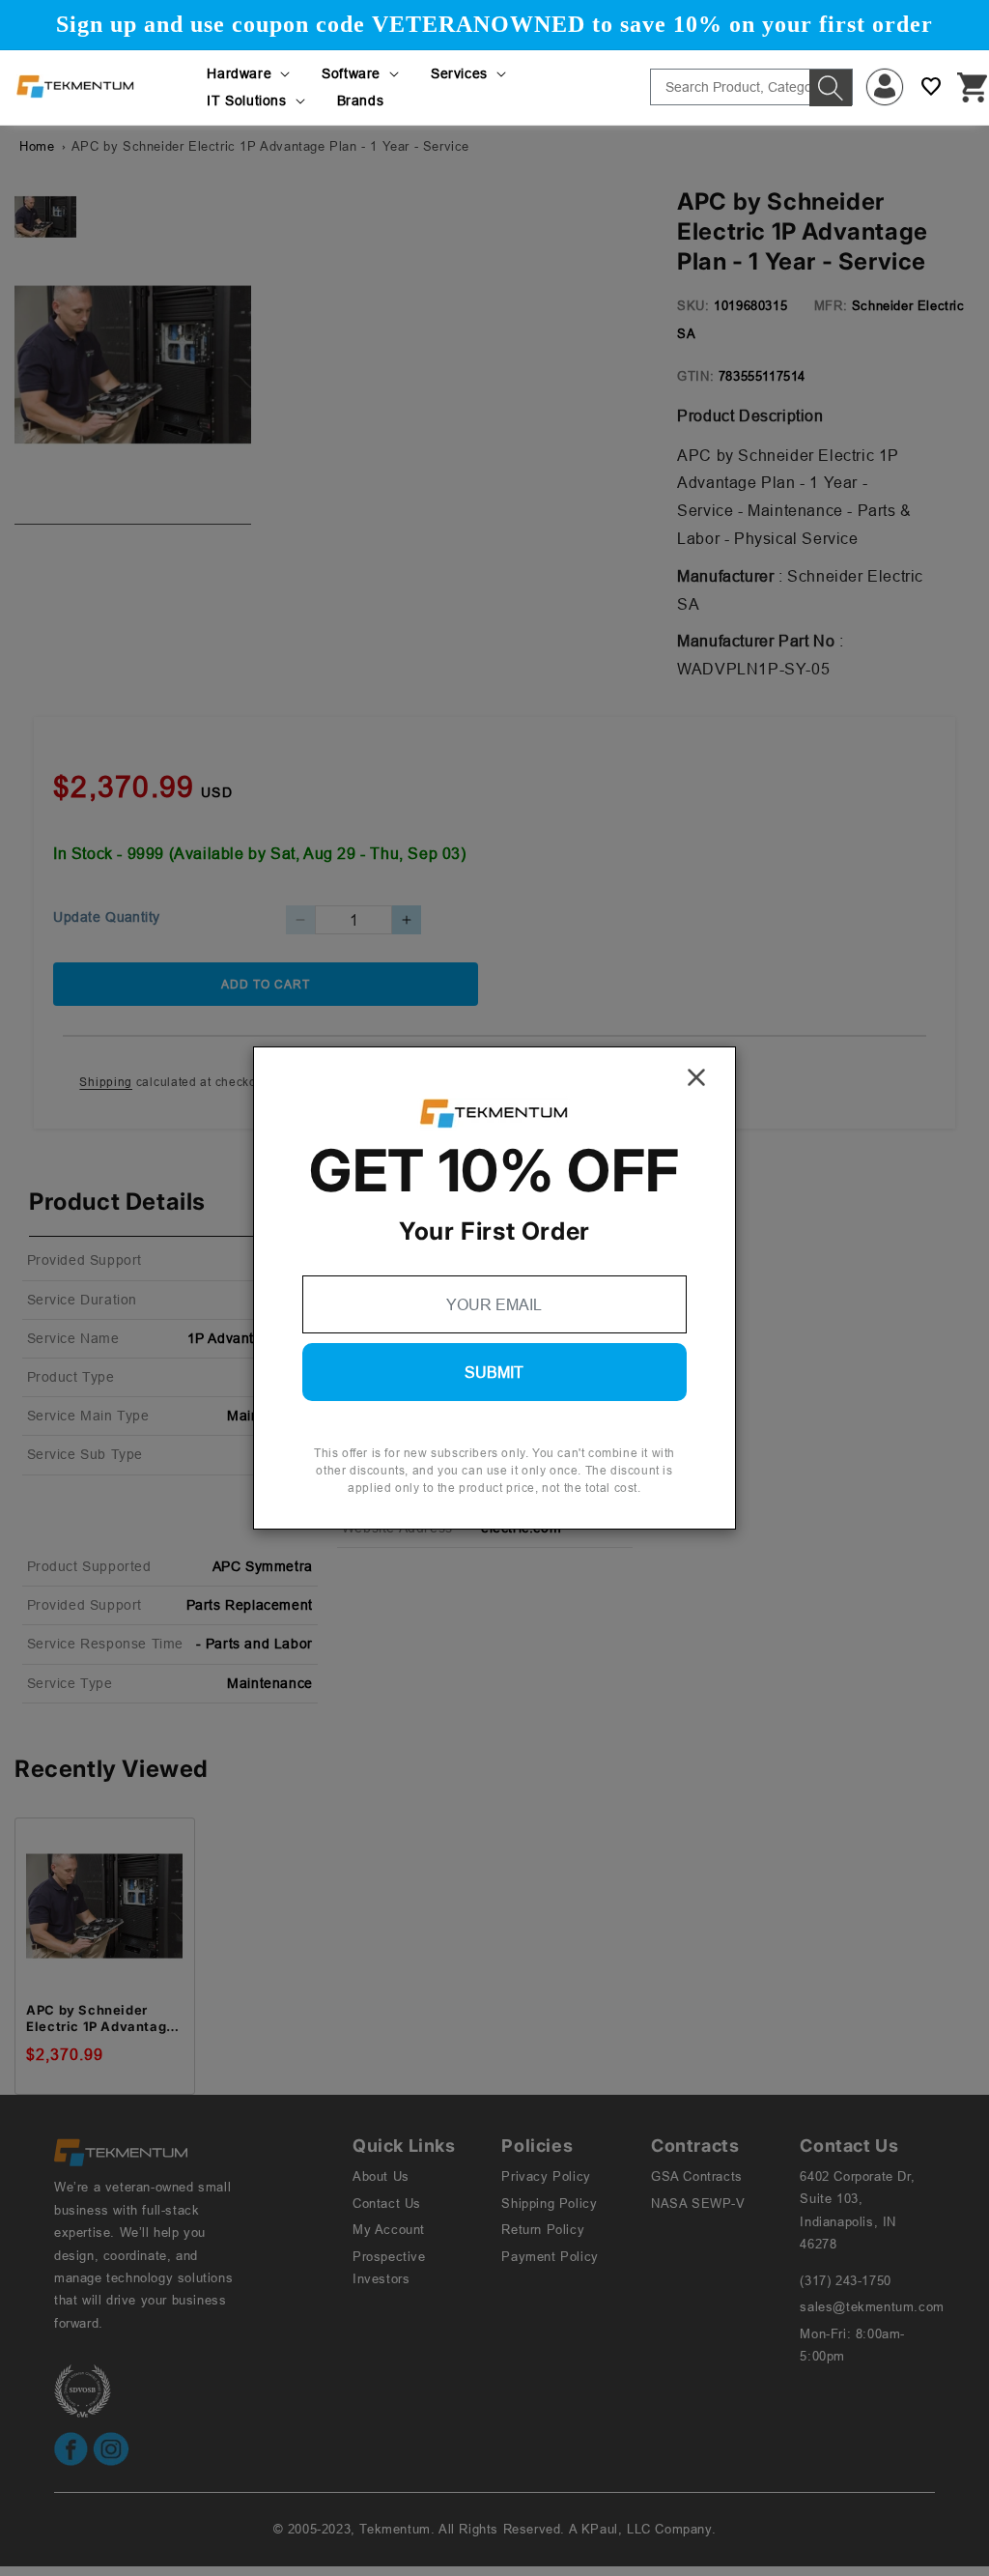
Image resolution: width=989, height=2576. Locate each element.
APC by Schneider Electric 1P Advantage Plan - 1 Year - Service (101, 2018)
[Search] (831, 88)
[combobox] (751, 87)
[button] (250, 73)
